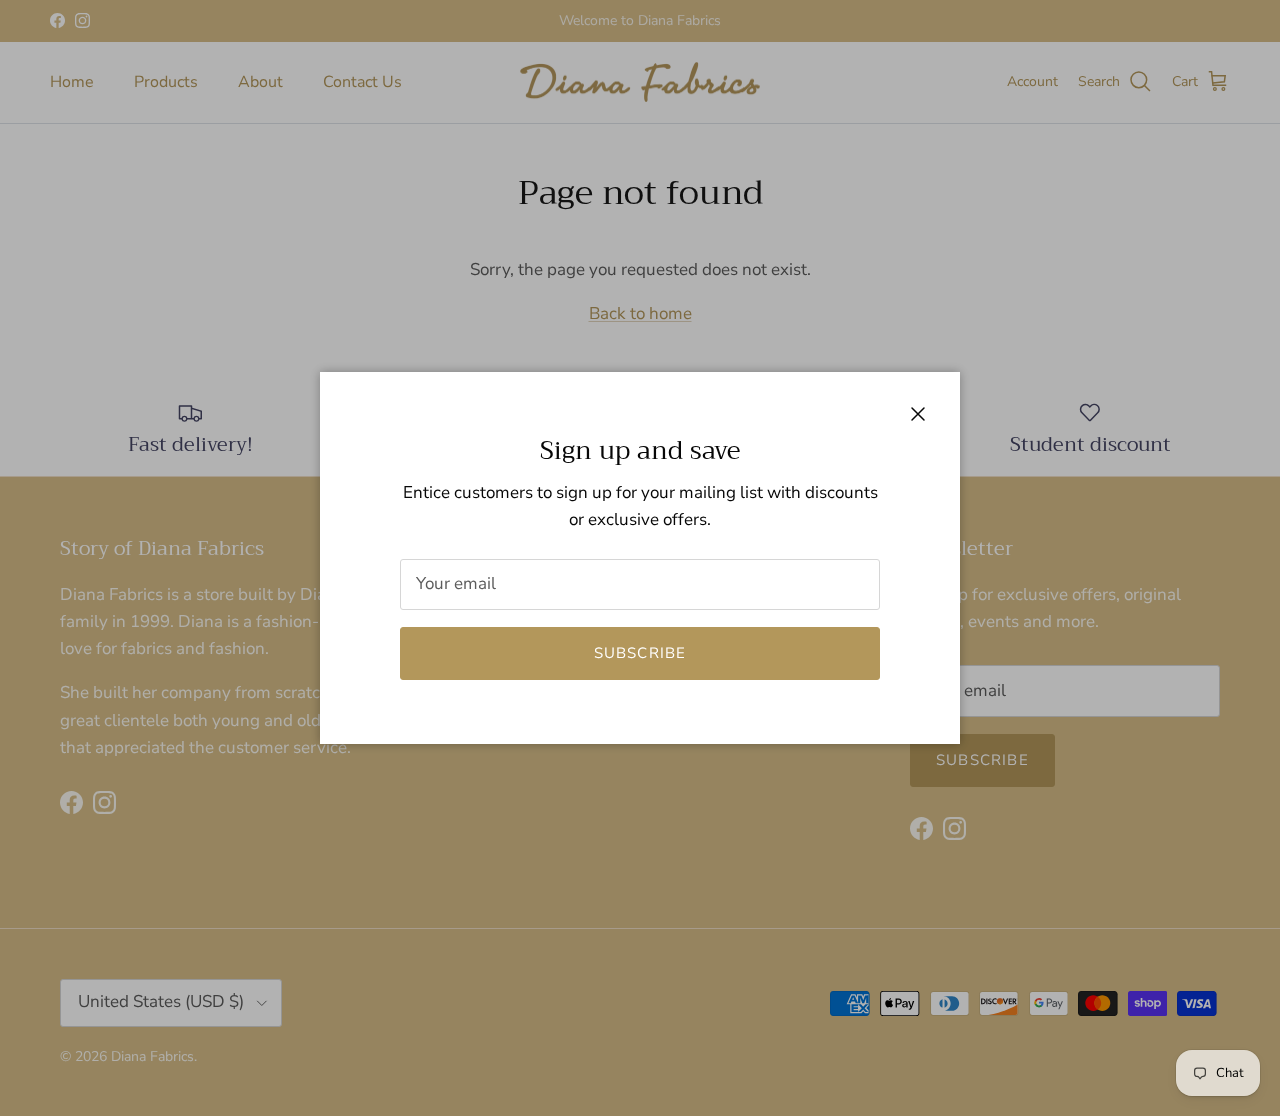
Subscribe (640, 653)
